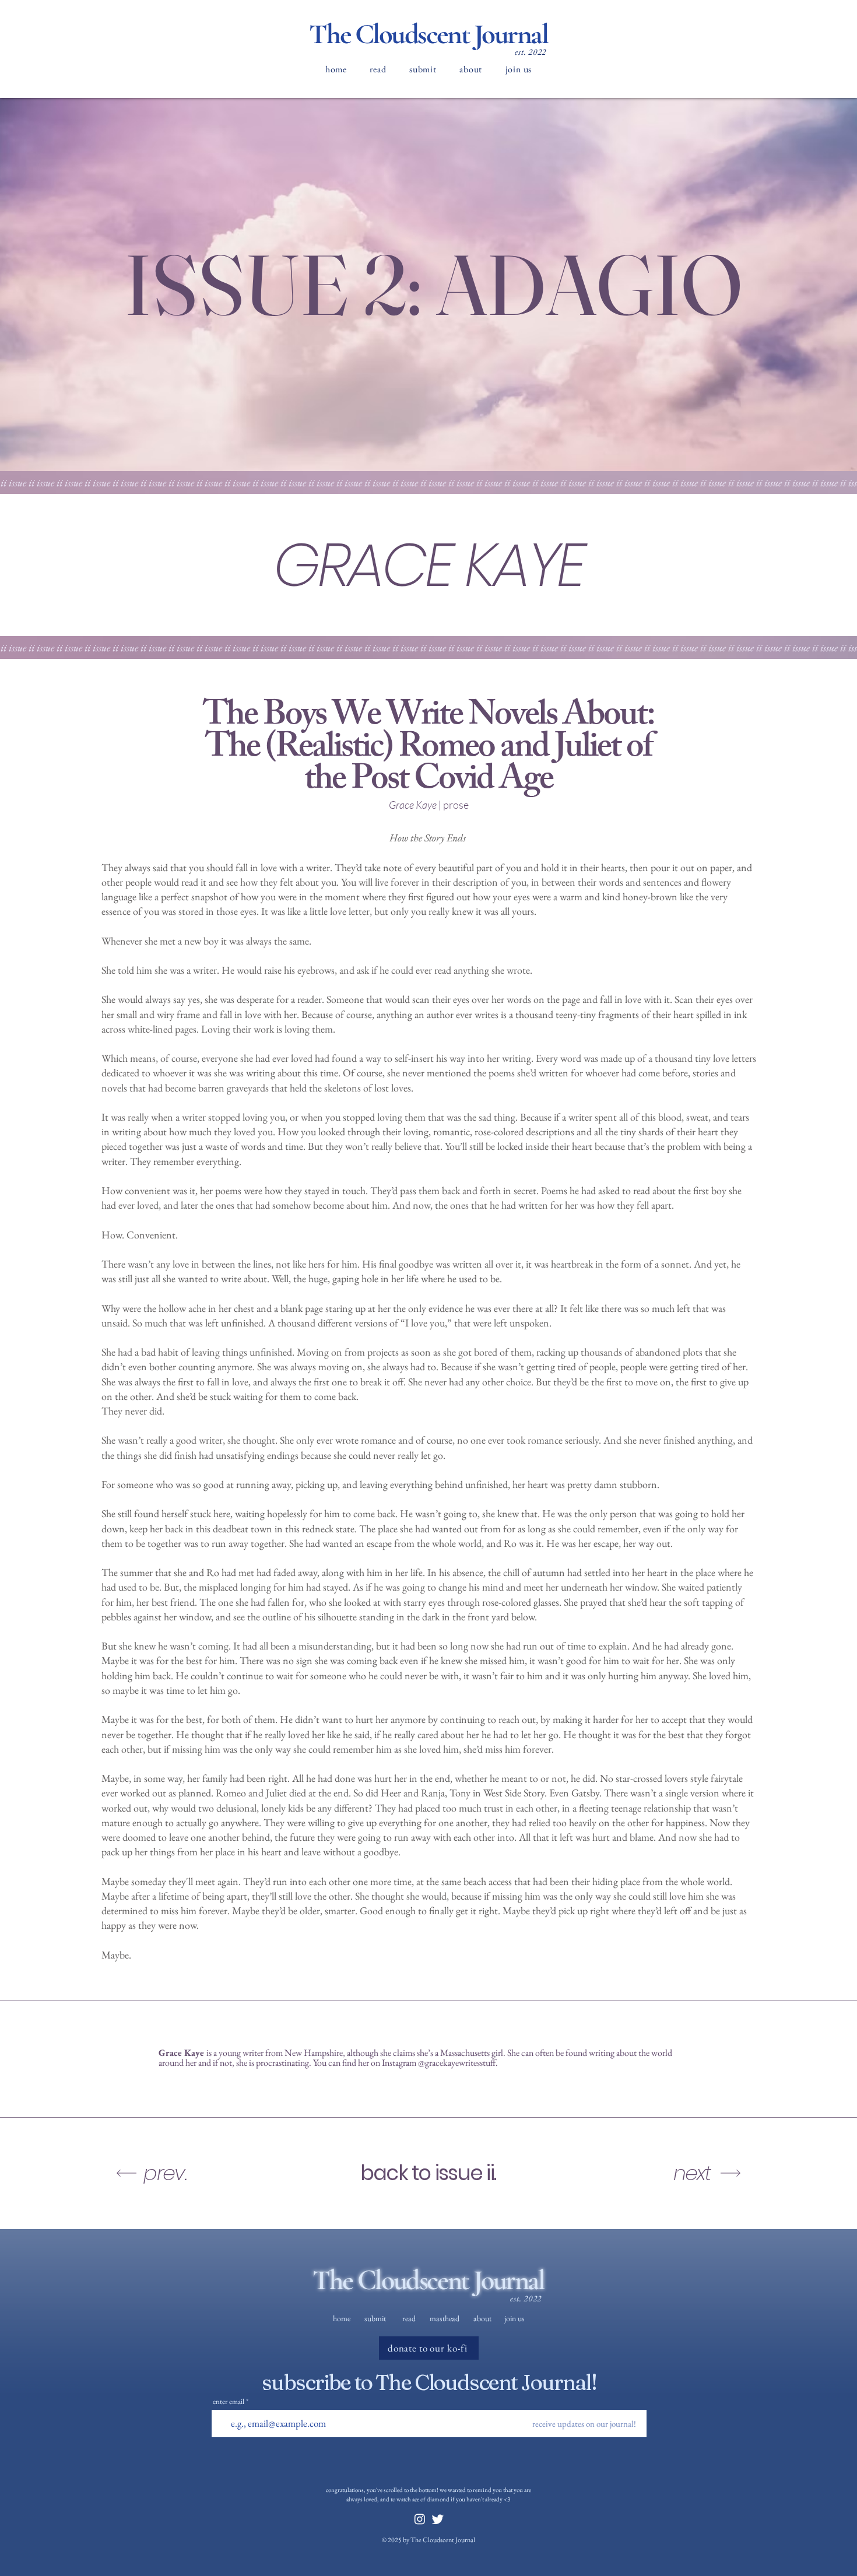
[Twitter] (438, 2519)
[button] (378, 69)
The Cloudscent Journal (428, 34)
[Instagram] (420, 2519)
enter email (229, 2401)
